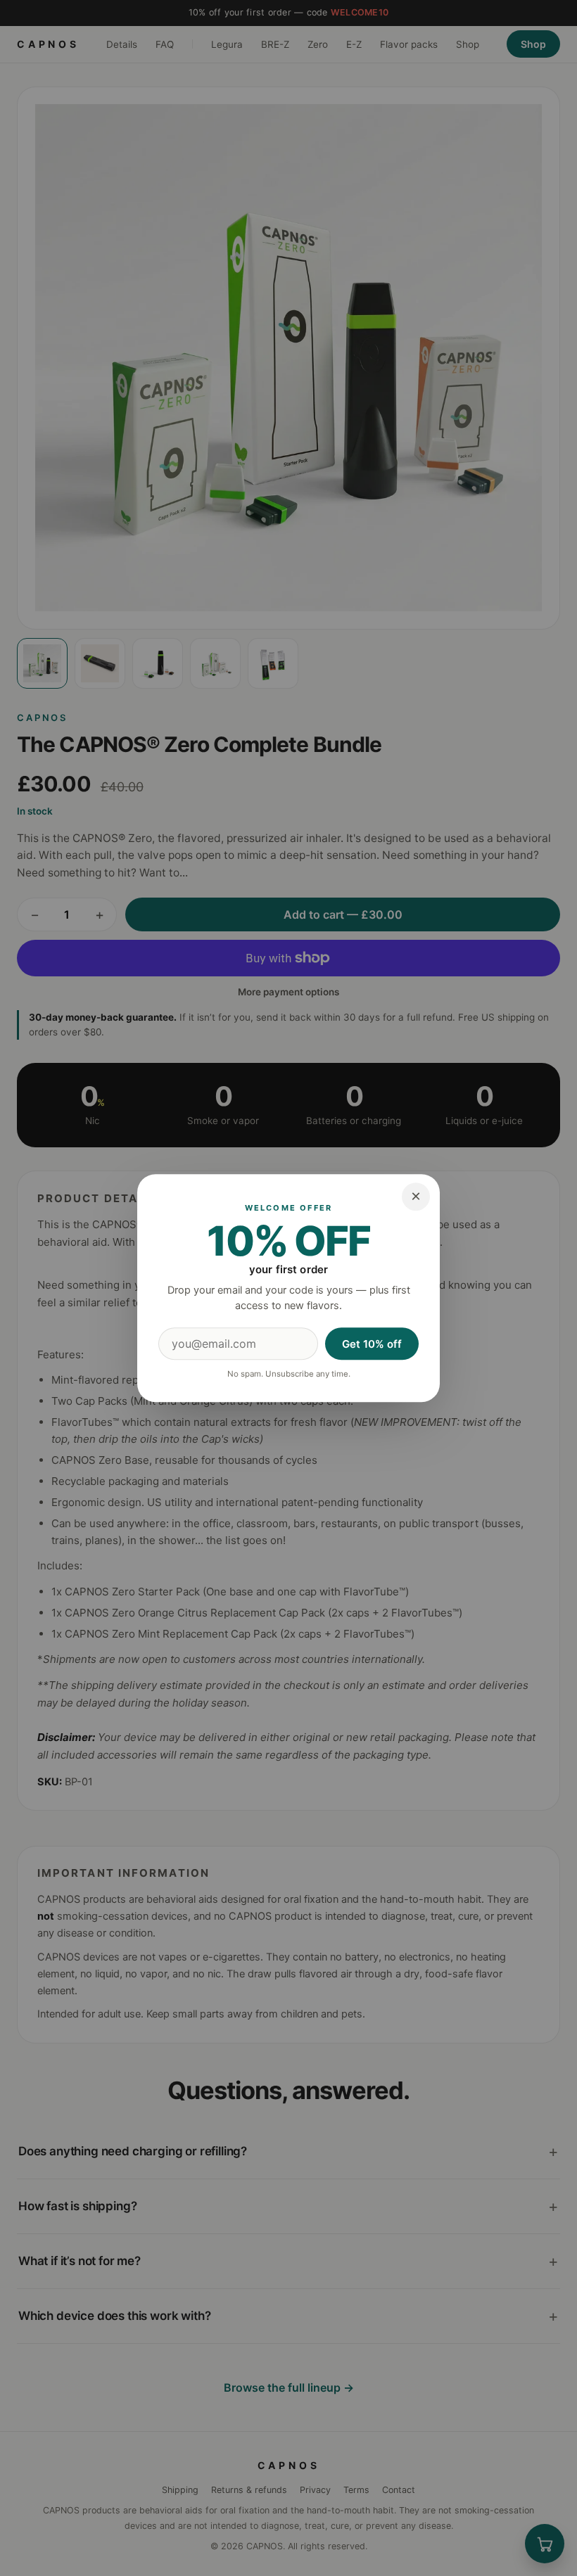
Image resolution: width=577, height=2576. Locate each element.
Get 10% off (372, 1344)
